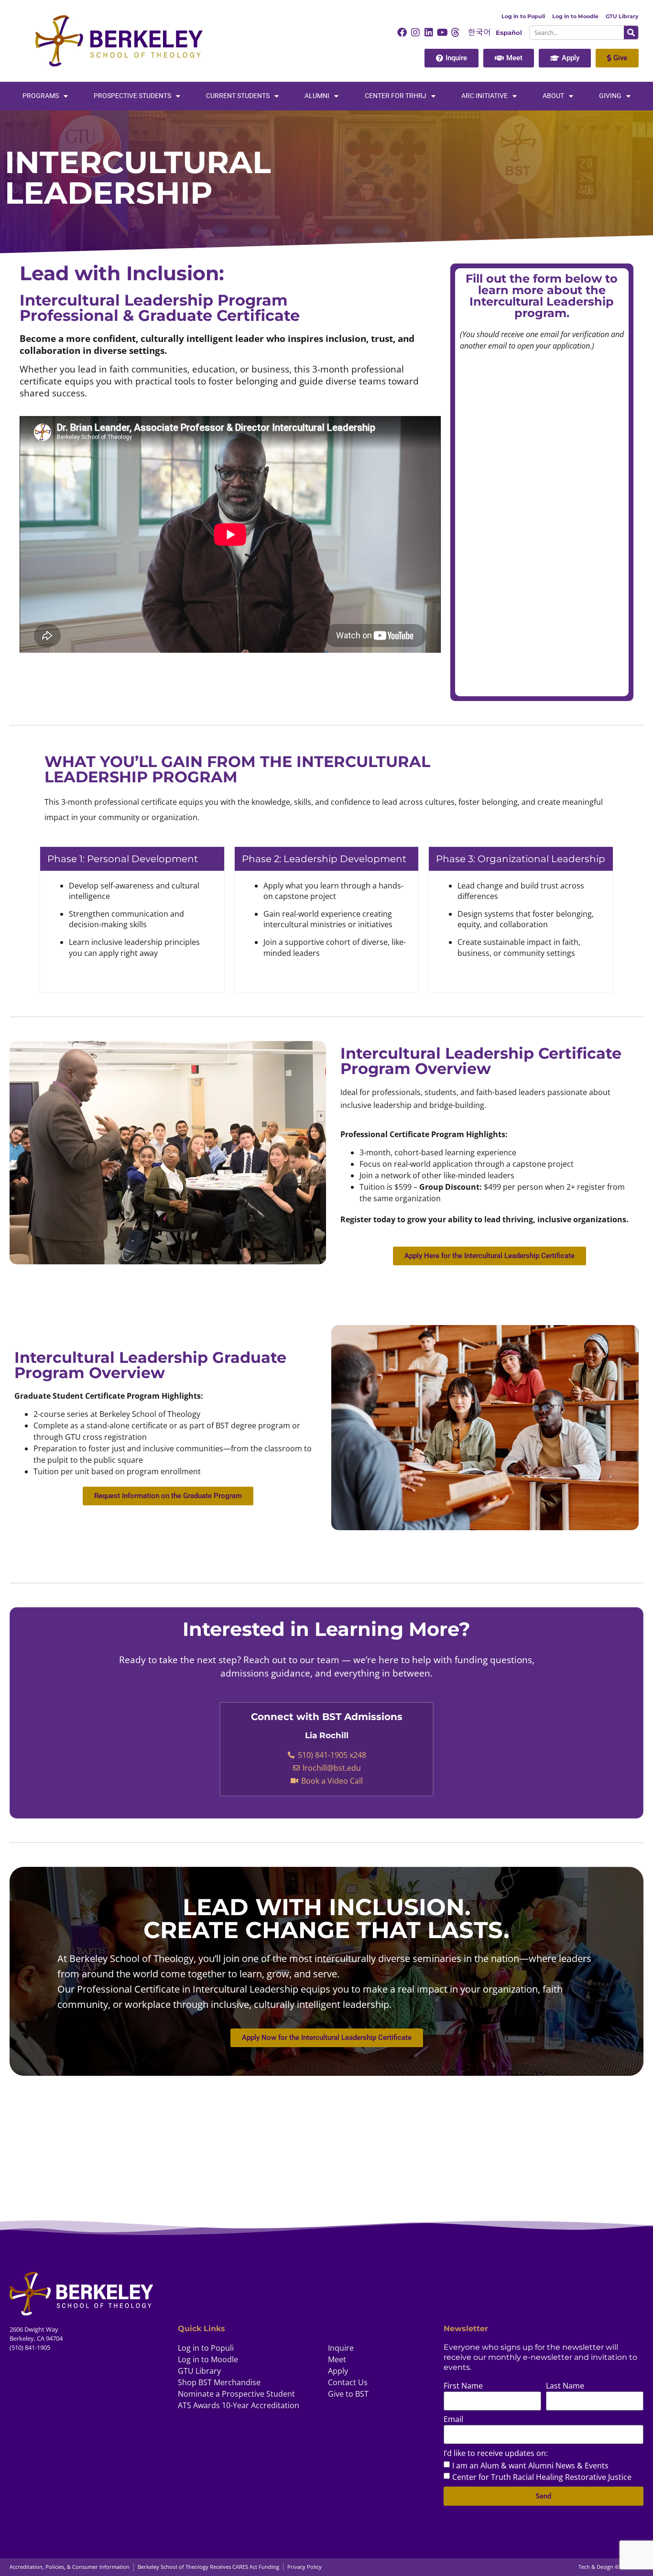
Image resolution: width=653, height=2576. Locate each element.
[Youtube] (442, 33)
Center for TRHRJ (396, 96)
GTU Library (622, 16)
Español (509, 33)
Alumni (317, 96)
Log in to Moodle (575, 16)
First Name (463, 2386)
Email (453, 2420)
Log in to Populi (523, 16)
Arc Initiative (484, 96)
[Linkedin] (429, 33)
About (553, 96)
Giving (610, 96)
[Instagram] (415, 33)
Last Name (565, 2386)
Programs (41, 96)
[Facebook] (402, 33)
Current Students (238, 96)
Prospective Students (132, 96)
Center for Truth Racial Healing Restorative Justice (542, 2477)
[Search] (631, 33)
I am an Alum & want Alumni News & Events (530, 2466)
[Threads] (456, 33)
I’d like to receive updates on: (496, 2454)
